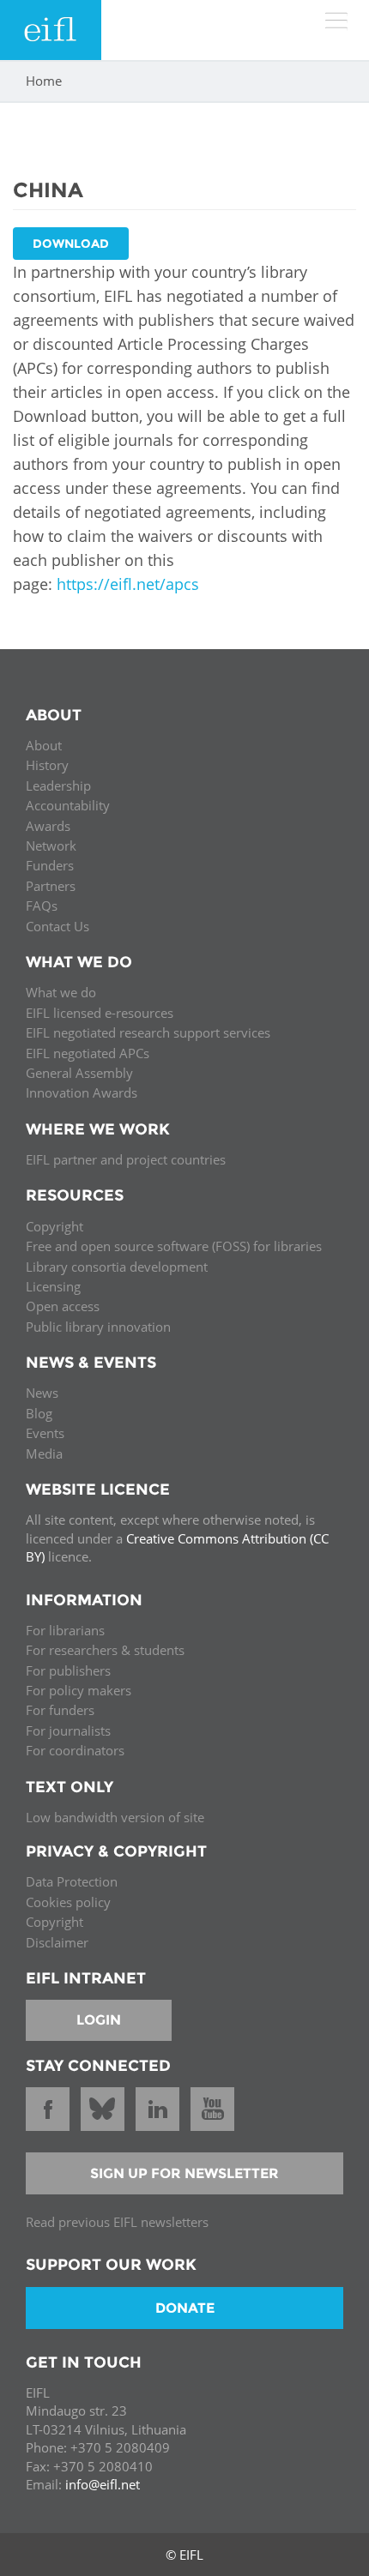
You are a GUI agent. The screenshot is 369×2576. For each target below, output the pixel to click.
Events (45, 1433)
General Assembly (79, 1073)
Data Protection (72, 1881)
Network (51, 846)
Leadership (58, 785)
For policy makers (79, 1690)
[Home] (51, 30)
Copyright (54, 1226)
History (47, 765)
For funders (60, 1710)
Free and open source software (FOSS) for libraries (174, 1246)
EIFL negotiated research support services (148, 1032)
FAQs (42, 906)
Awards (48, 826)
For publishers (68, 1670)
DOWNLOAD (71, 244)
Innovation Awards (82, 1092)
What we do (61, 992)
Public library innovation (98, 1327)
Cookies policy (68, 1902)
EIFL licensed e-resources (100, 1013)
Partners (51, 886)
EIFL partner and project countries (126, 1159)
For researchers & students (105, 1650)
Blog (39, 1413)
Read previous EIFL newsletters (117, 2222)
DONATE (185, 2308)
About (44, 745)
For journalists (68, 1730)
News (42, 1393)
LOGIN (99, 2020)
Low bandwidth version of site (115, 1817)
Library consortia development (117, 1267)
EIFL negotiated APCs (88, 1053)
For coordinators (75, 1750)
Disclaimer (57, 1942)
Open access (63, 1306)
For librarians (65, 1630)
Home (44, 81)
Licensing (53, 1286)
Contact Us (57, 926)
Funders (50, 865)
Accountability (68, 805)
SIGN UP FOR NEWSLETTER (184, 2173)
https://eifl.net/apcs (128, 584)
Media (44, 1454)
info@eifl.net (103, 2484)
